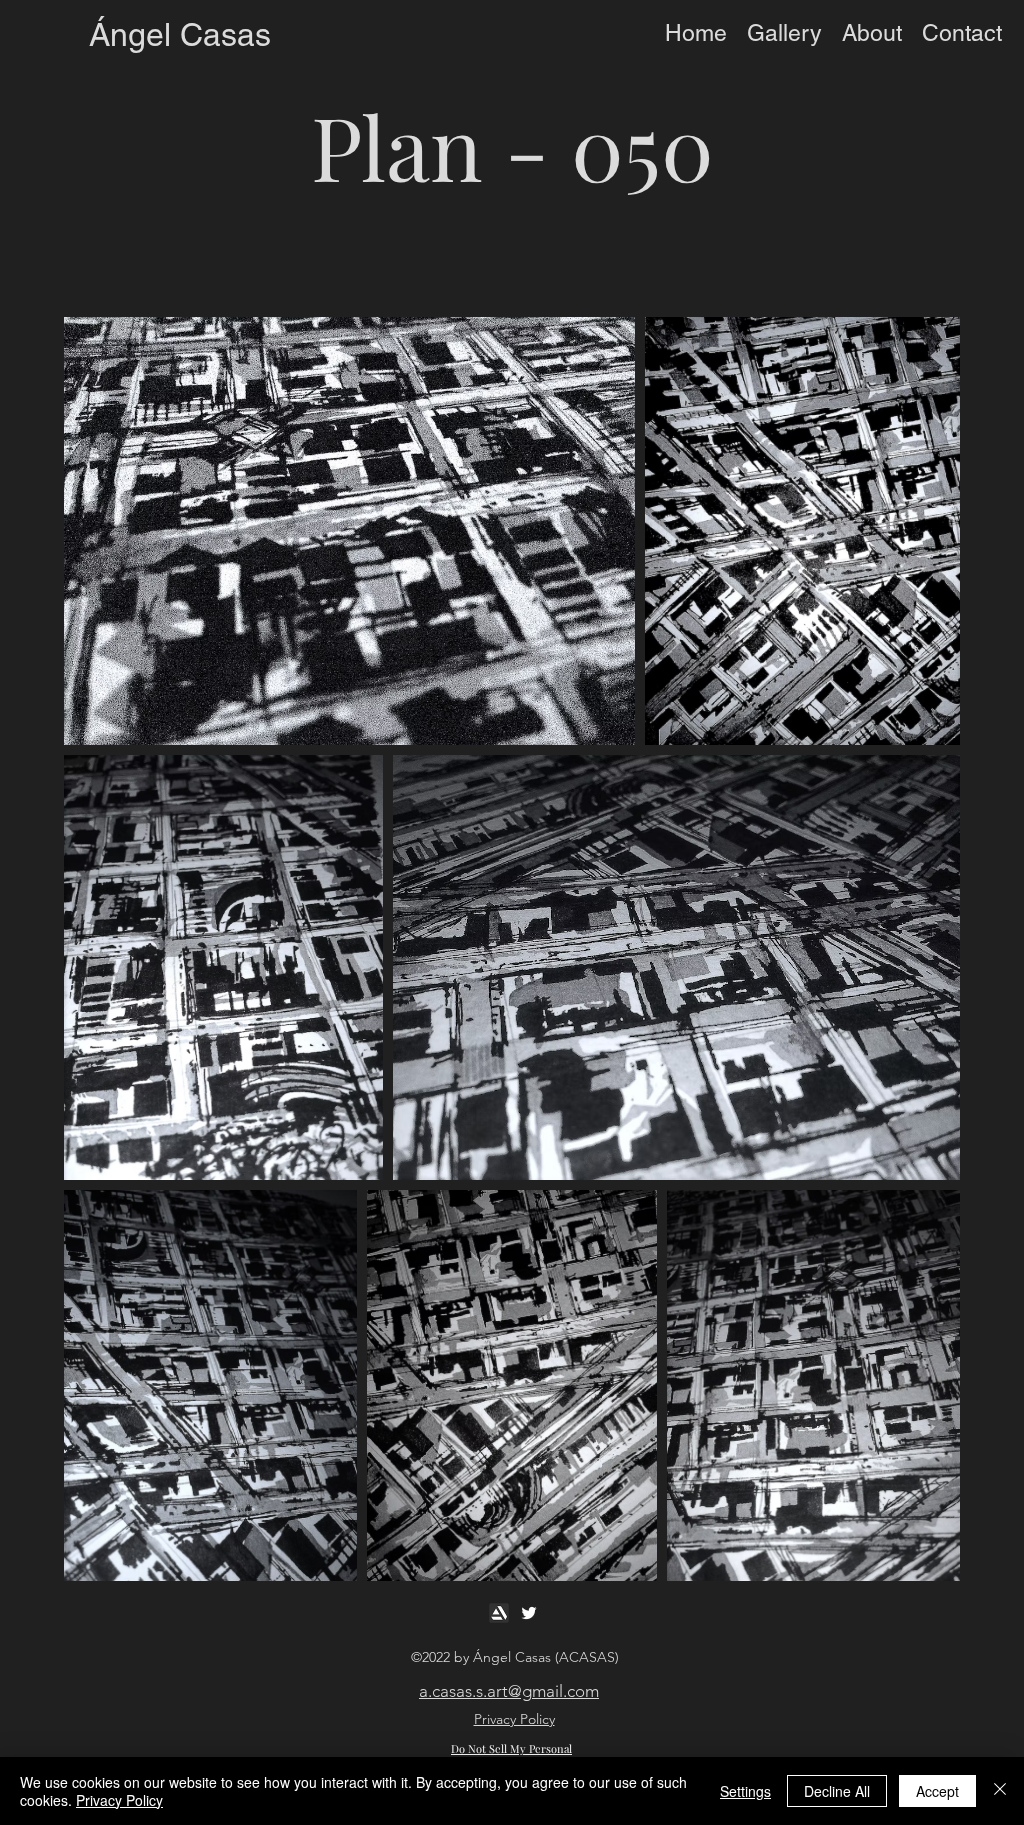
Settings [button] (745, 1791)
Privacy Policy (119, 1800)
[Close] (1000, 1791)
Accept (937, 1791)
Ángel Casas (180, 34)
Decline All (837, 1791)
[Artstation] (499, 1613)
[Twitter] (529, 1613)
